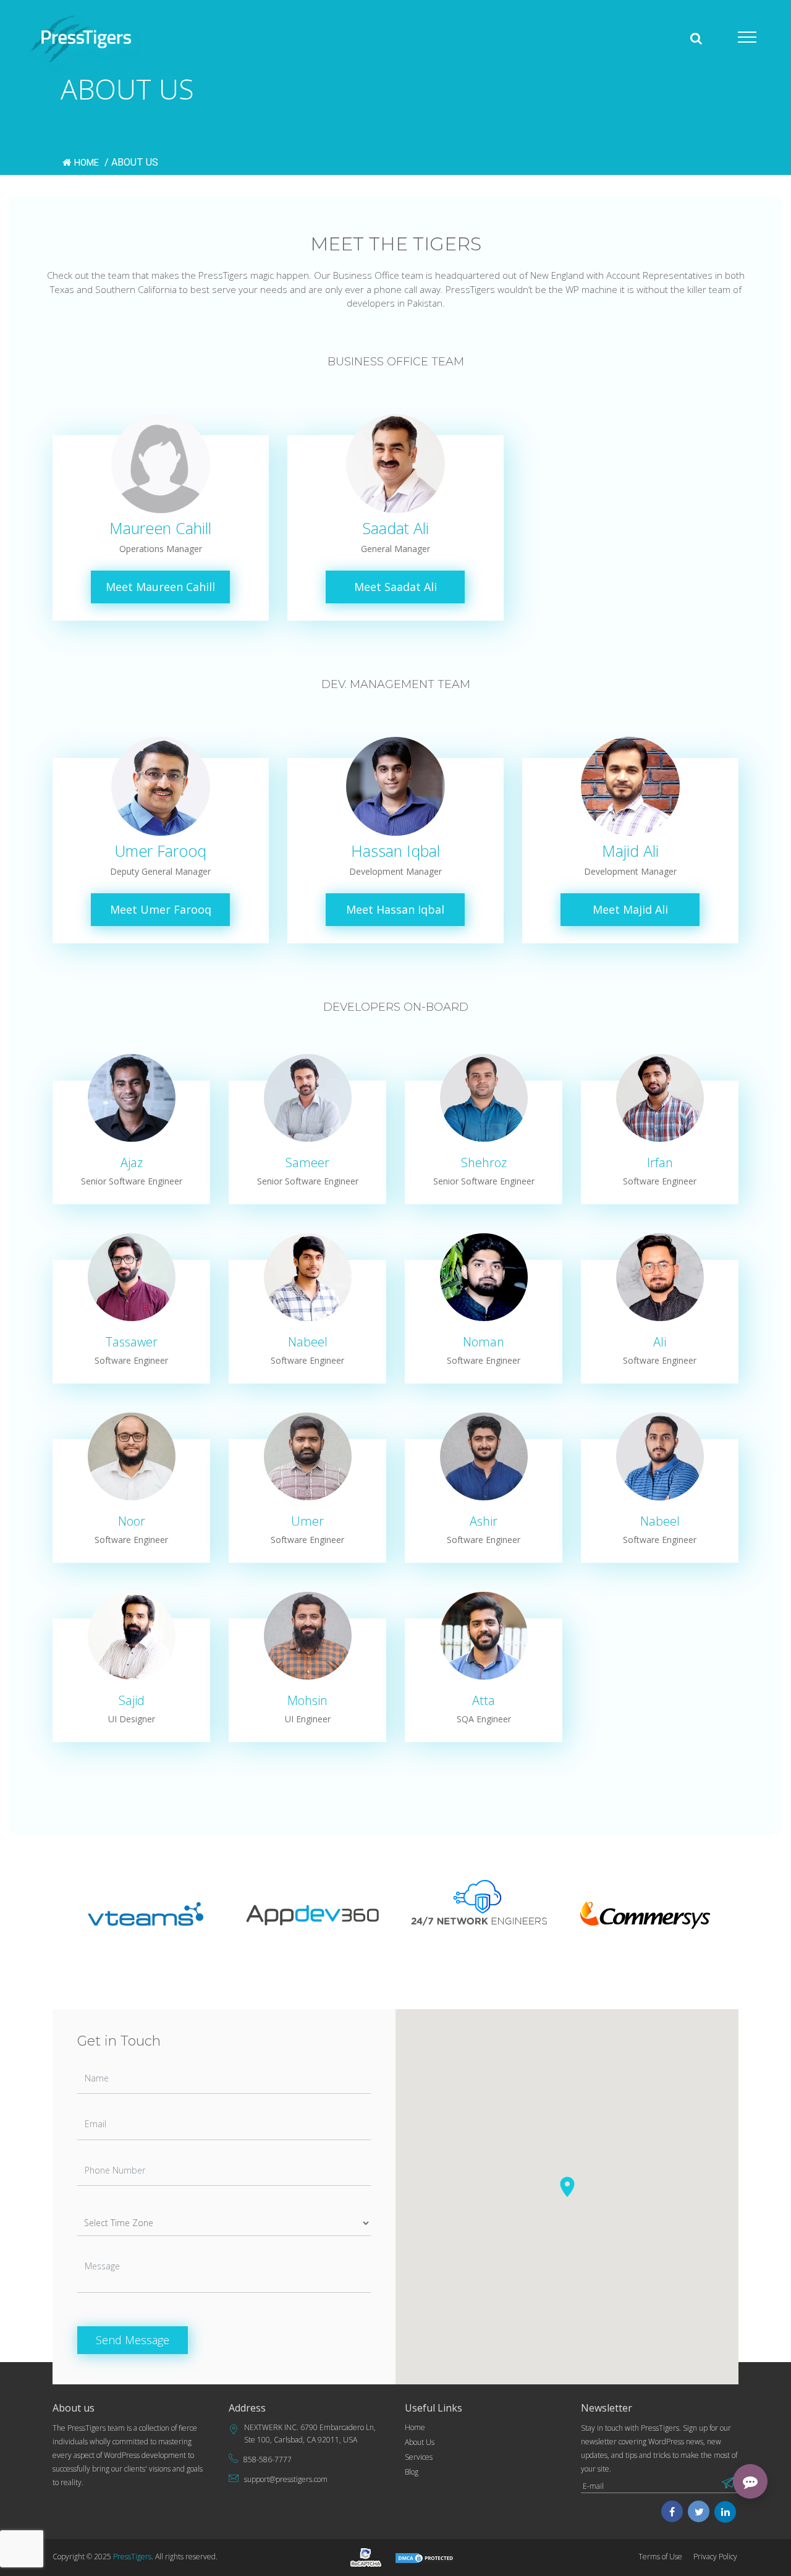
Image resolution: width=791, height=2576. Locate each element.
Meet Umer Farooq (161, 909)
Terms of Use (660, 2557)
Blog (412, 2472)
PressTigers (132, 2557)
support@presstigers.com (286, 2479)
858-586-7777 (268, 2459)
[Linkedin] (725, 2513)
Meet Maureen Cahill (160, 587)
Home (88, 163)
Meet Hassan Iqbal (395, 909)
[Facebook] (672, 2513)
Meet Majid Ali (630, 909)
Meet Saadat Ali (395, 587)
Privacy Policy (715, 2557)
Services (419, 2457)
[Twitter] (699, 2513)
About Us (420, 2442)
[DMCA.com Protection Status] (425, 2557)
